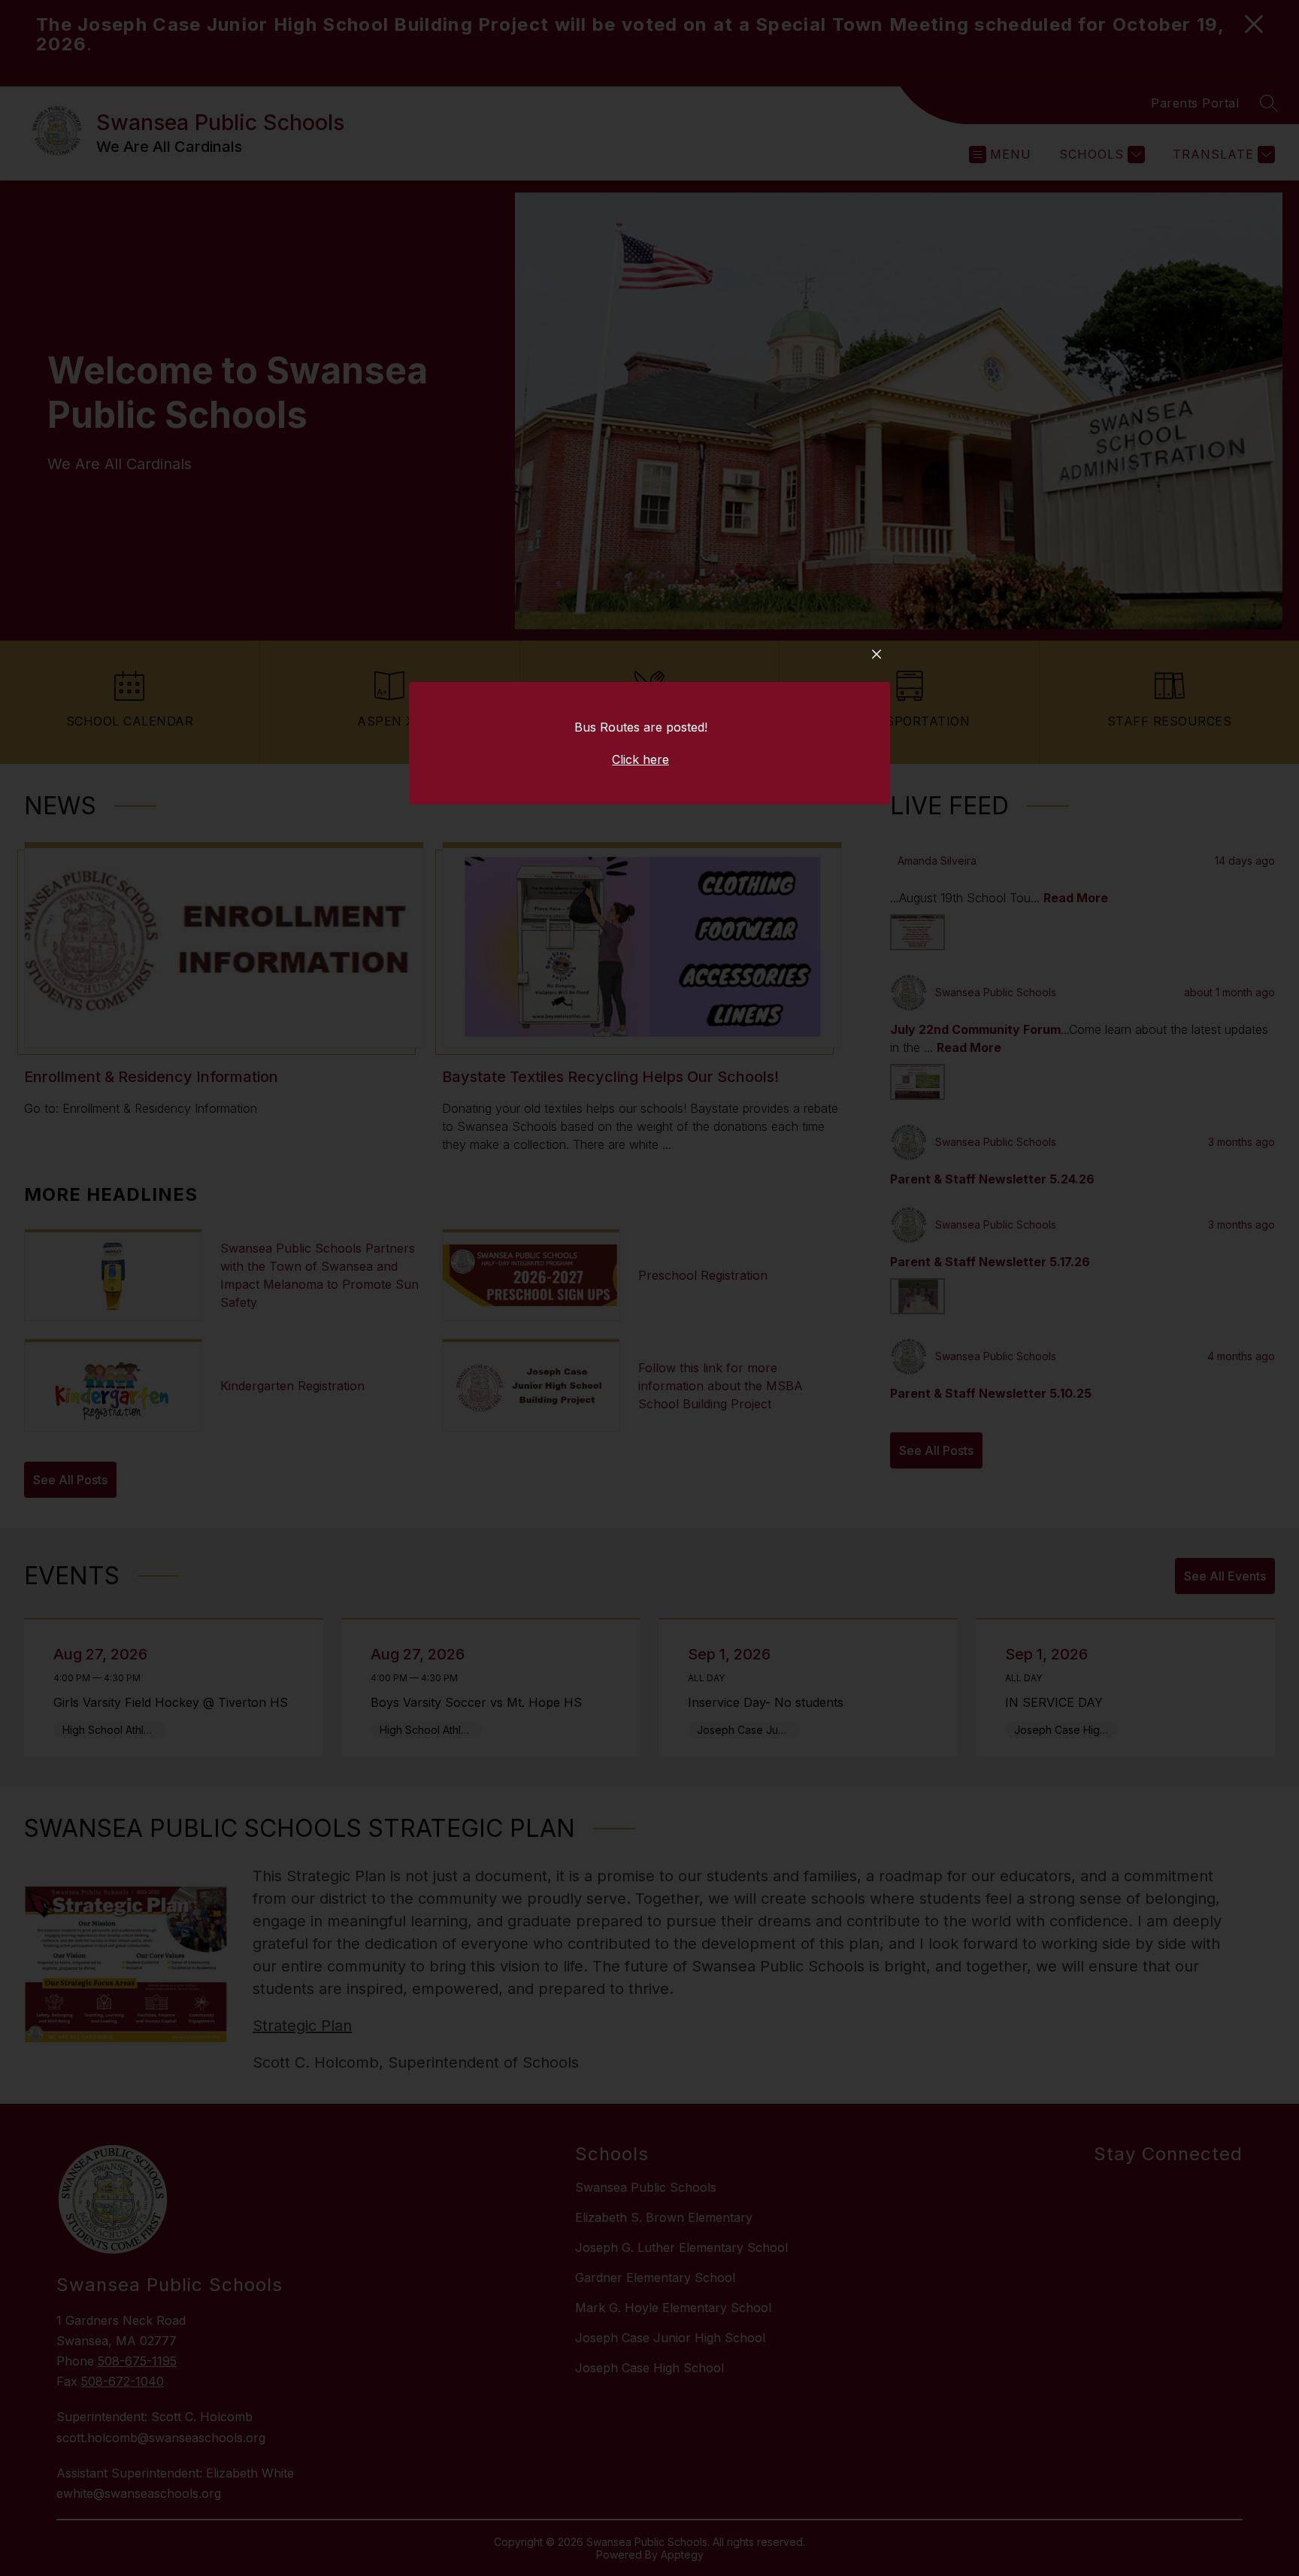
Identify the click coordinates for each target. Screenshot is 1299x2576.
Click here (640, 759)
